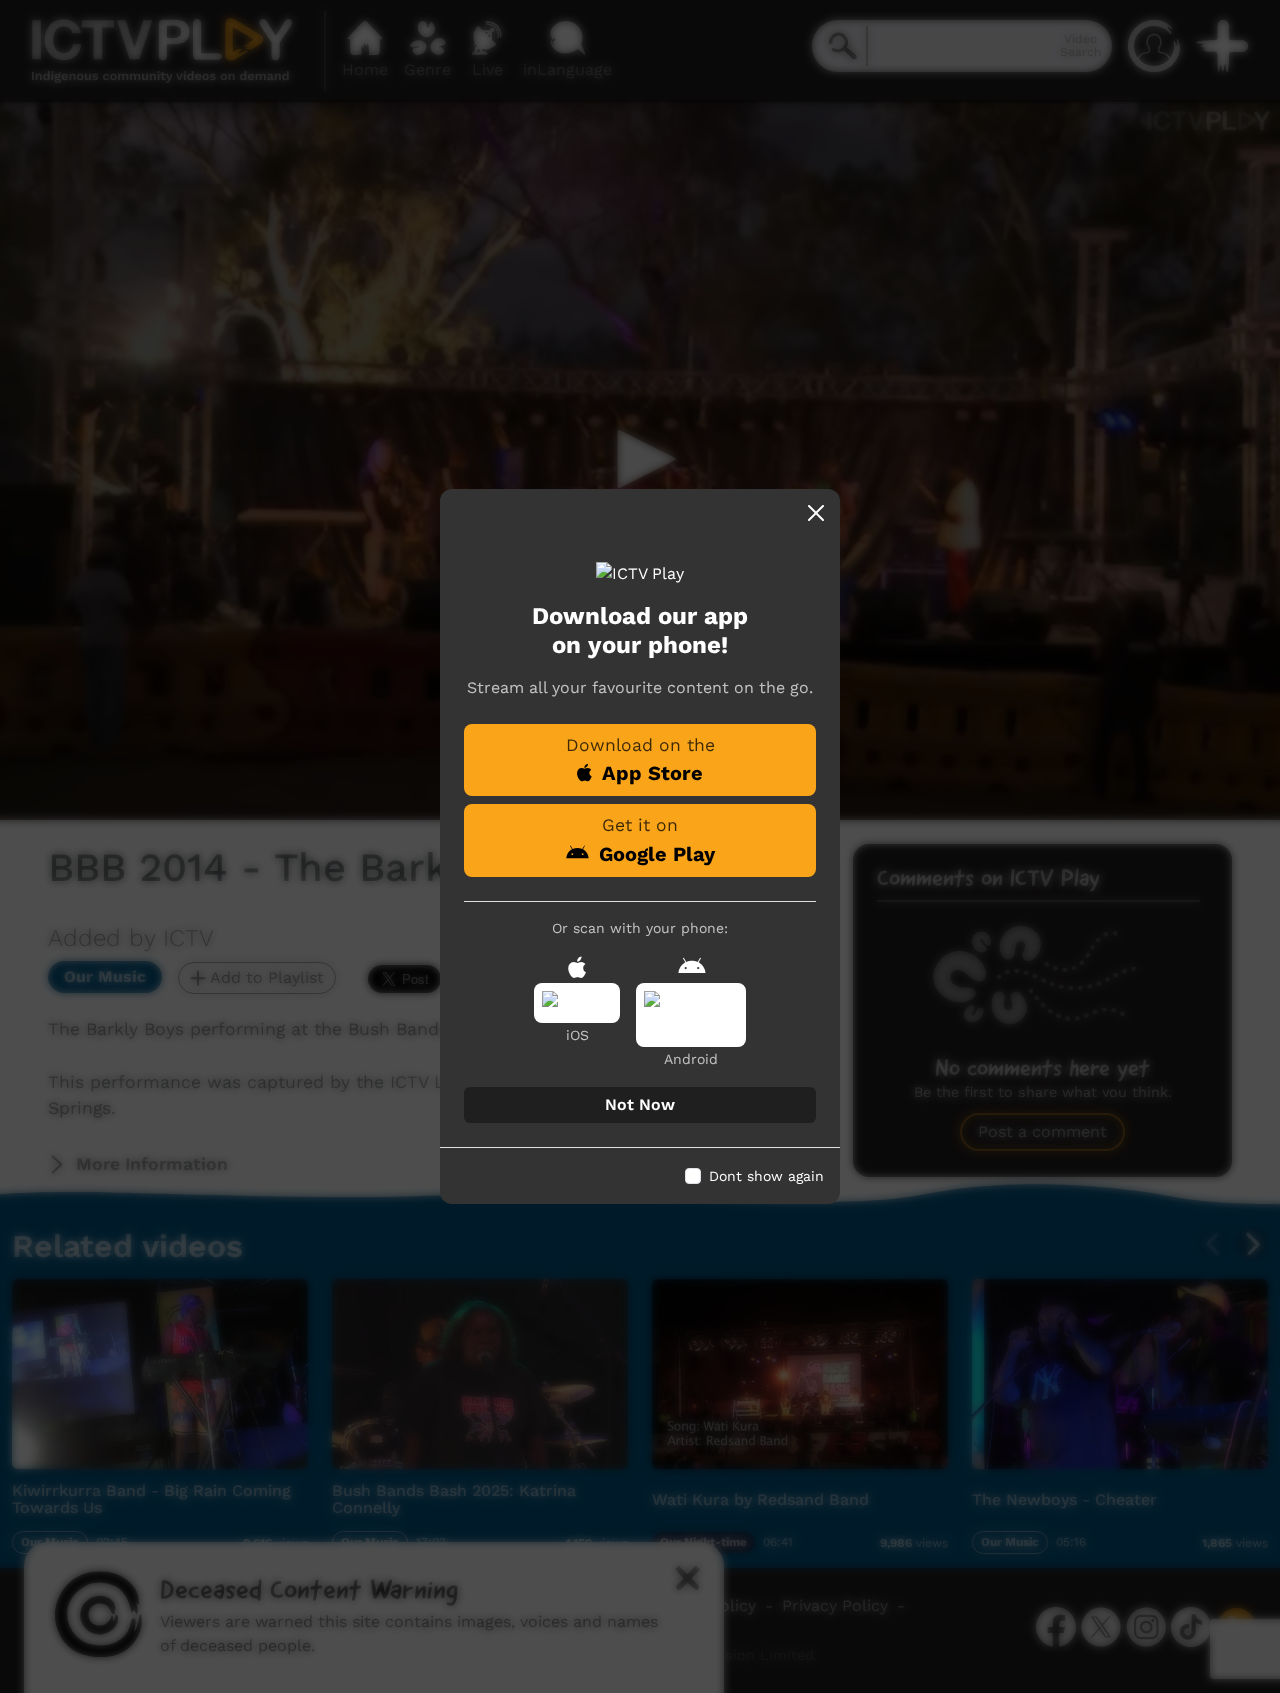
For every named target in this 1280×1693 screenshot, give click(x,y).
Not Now (640, 1104)
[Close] (816, 513)
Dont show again (766, 1176)
